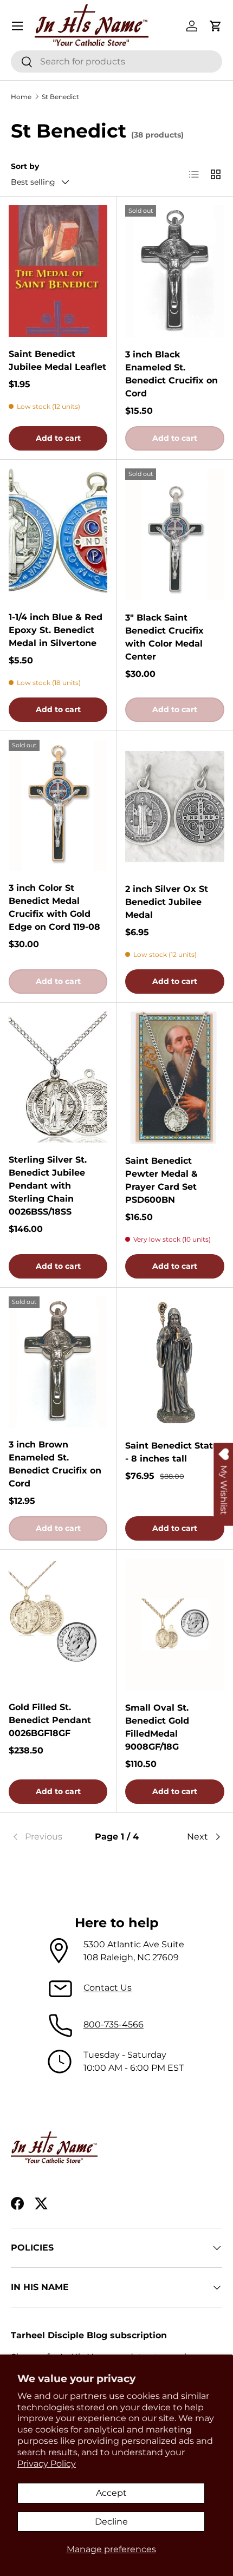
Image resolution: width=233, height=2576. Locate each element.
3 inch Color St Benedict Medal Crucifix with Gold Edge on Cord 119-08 (54, 907)
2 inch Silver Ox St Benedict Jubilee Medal (167, 902)
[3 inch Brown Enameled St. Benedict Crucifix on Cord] (58, 1362)
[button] (216, 26)
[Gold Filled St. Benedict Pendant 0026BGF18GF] (58, 1624)
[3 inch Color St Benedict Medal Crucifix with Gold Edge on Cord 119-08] (58, 806)
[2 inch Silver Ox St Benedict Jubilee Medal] (175, 806)
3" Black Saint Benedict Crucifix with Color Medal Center (164, 637)
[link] (46, 1837)
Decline (111, 2522)
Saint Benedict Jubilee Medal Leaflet (57, 360)
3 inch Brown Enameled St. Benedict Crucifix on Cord (55, 1464)
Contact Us (108, 1988)
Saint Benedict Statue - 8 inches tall (175, 1452)
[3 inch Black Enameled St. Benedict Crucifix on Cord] (175, 271)
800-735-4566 (114, 2024)
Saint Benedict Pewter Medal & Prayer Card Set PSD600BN (161, 1180)
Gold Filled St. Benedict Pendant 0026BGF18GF (50, 1720)
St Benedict (60, 97)
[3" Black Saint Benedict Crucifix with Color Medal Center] (175, 534)
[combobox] (116, 61)
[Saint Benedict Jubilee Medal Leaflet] (58, 271)
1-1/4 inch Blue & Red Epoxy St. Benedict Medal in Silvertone (56, 630)
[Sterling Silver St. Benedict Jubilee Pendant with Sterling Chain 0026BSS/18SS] (58, 1077)
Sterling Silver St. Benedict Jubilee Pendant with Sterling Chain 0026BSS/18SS (48, 1186)
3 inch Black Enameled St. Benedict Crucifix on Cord (171, 374)
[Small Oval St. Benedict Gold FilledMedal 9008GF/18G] (175, 1625)
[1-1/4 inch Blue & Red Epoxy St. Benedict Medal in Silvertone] (58, 534)
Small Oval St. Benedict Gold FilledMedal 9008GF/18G (157, 1727)
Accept (111, 2493)
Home (21, 97)
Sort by (25, 166)
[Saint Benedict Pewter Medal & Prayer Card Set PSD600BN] (175, 1078)
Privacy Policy (47, 2464)
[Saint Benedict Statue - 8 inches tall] (175, 1362)
